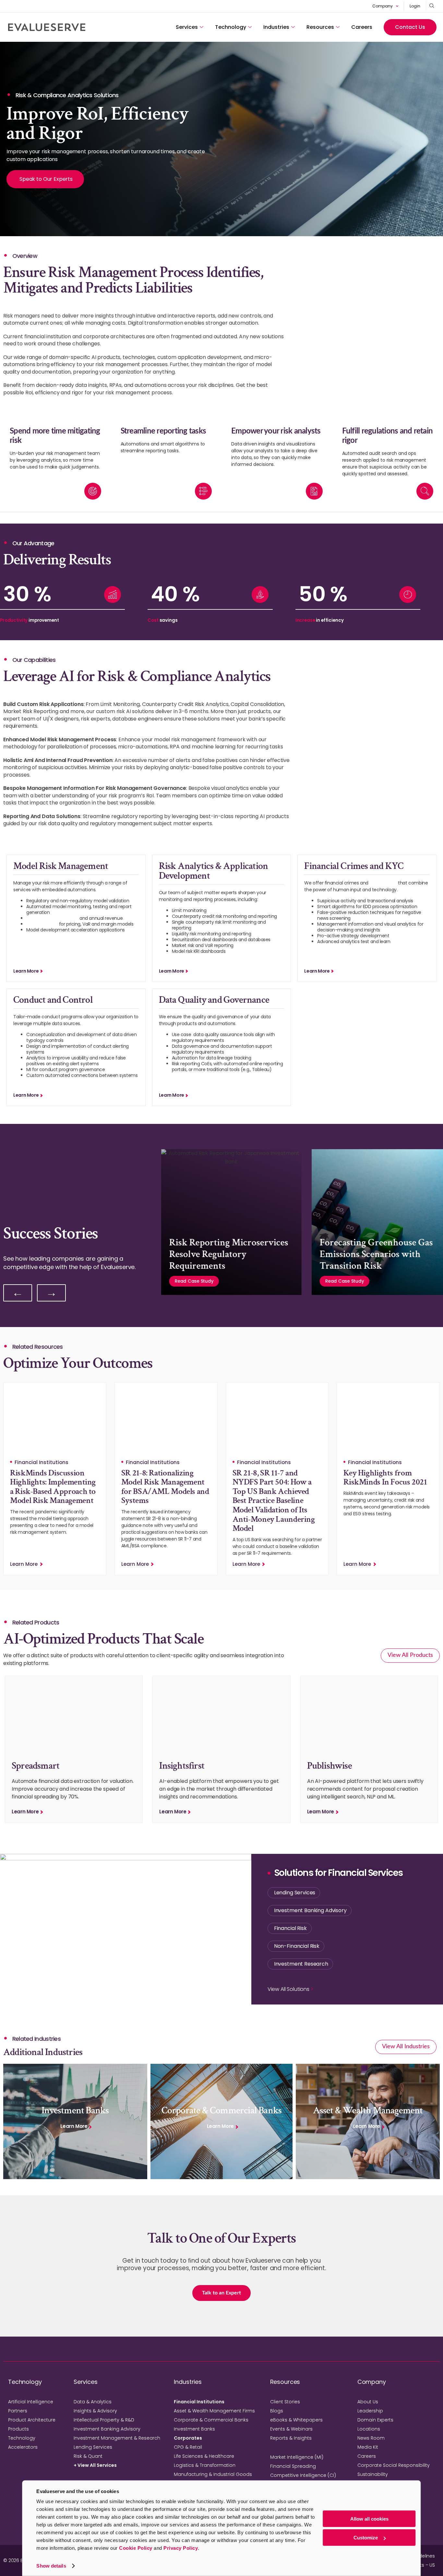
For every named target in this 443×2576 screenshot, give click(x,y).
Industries (276, 27)
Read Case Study (194, 1281)
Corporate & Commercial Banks (211, 2420)
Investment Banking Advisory (107, 2429)
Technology (231, 27)
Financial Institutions (199, 2402)
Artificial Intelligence (31, 2402)
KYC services (383, 883)
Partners (18, 2411)
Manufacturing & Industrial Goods (213, 2474)
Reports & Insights (291, 2438)
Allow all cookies (369, 2519)
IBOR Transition (42, 924)
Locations (369, 2429)
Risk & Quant (88, 2456)
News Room (371, 2438)
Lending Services (93, 2447)
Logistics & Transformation (205, 2465)
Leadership (370, 2411)
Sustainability (373, 2474)
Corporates (188, 2438)
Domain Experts (375, 2420)
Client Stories (285, 2402)
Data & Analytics (93, 2402)
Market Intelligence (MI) (297, 2457)
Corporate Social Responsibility (394, 2465)
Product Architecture (32, 2420)
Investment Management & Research (117, 2438)
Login (415, 6)
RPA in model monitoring (52, 918)
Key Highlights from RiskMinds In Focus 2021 (385, 1478)
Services (187, 27)
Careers (362, 27)
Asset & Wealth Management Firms (214, 2411)
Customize (366, 2538)
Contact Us (410, 27)
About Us (368, 2402)
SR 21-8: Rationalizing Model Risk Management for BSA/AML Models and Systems (165, 1487)
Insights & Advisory (95, 2411)
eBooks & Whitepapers (296, 2420)
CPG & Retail (188, 2447)
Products (18, 2429)
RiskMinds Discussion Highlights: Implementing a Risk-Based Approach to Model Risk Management (53, 1487)
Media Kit (368, 2447)
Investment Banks (194, 2429)
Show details (51, 2566)
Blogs (277, 2411)
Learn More (24, 1564)
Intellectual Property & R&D (104, 2420)
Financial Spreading (293, 2466)
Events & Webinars (291, 2429)
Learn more (26, 971)
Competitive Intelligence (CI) (303, 2475)
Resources (320, 27)
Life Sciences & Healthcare (204, 2456)
